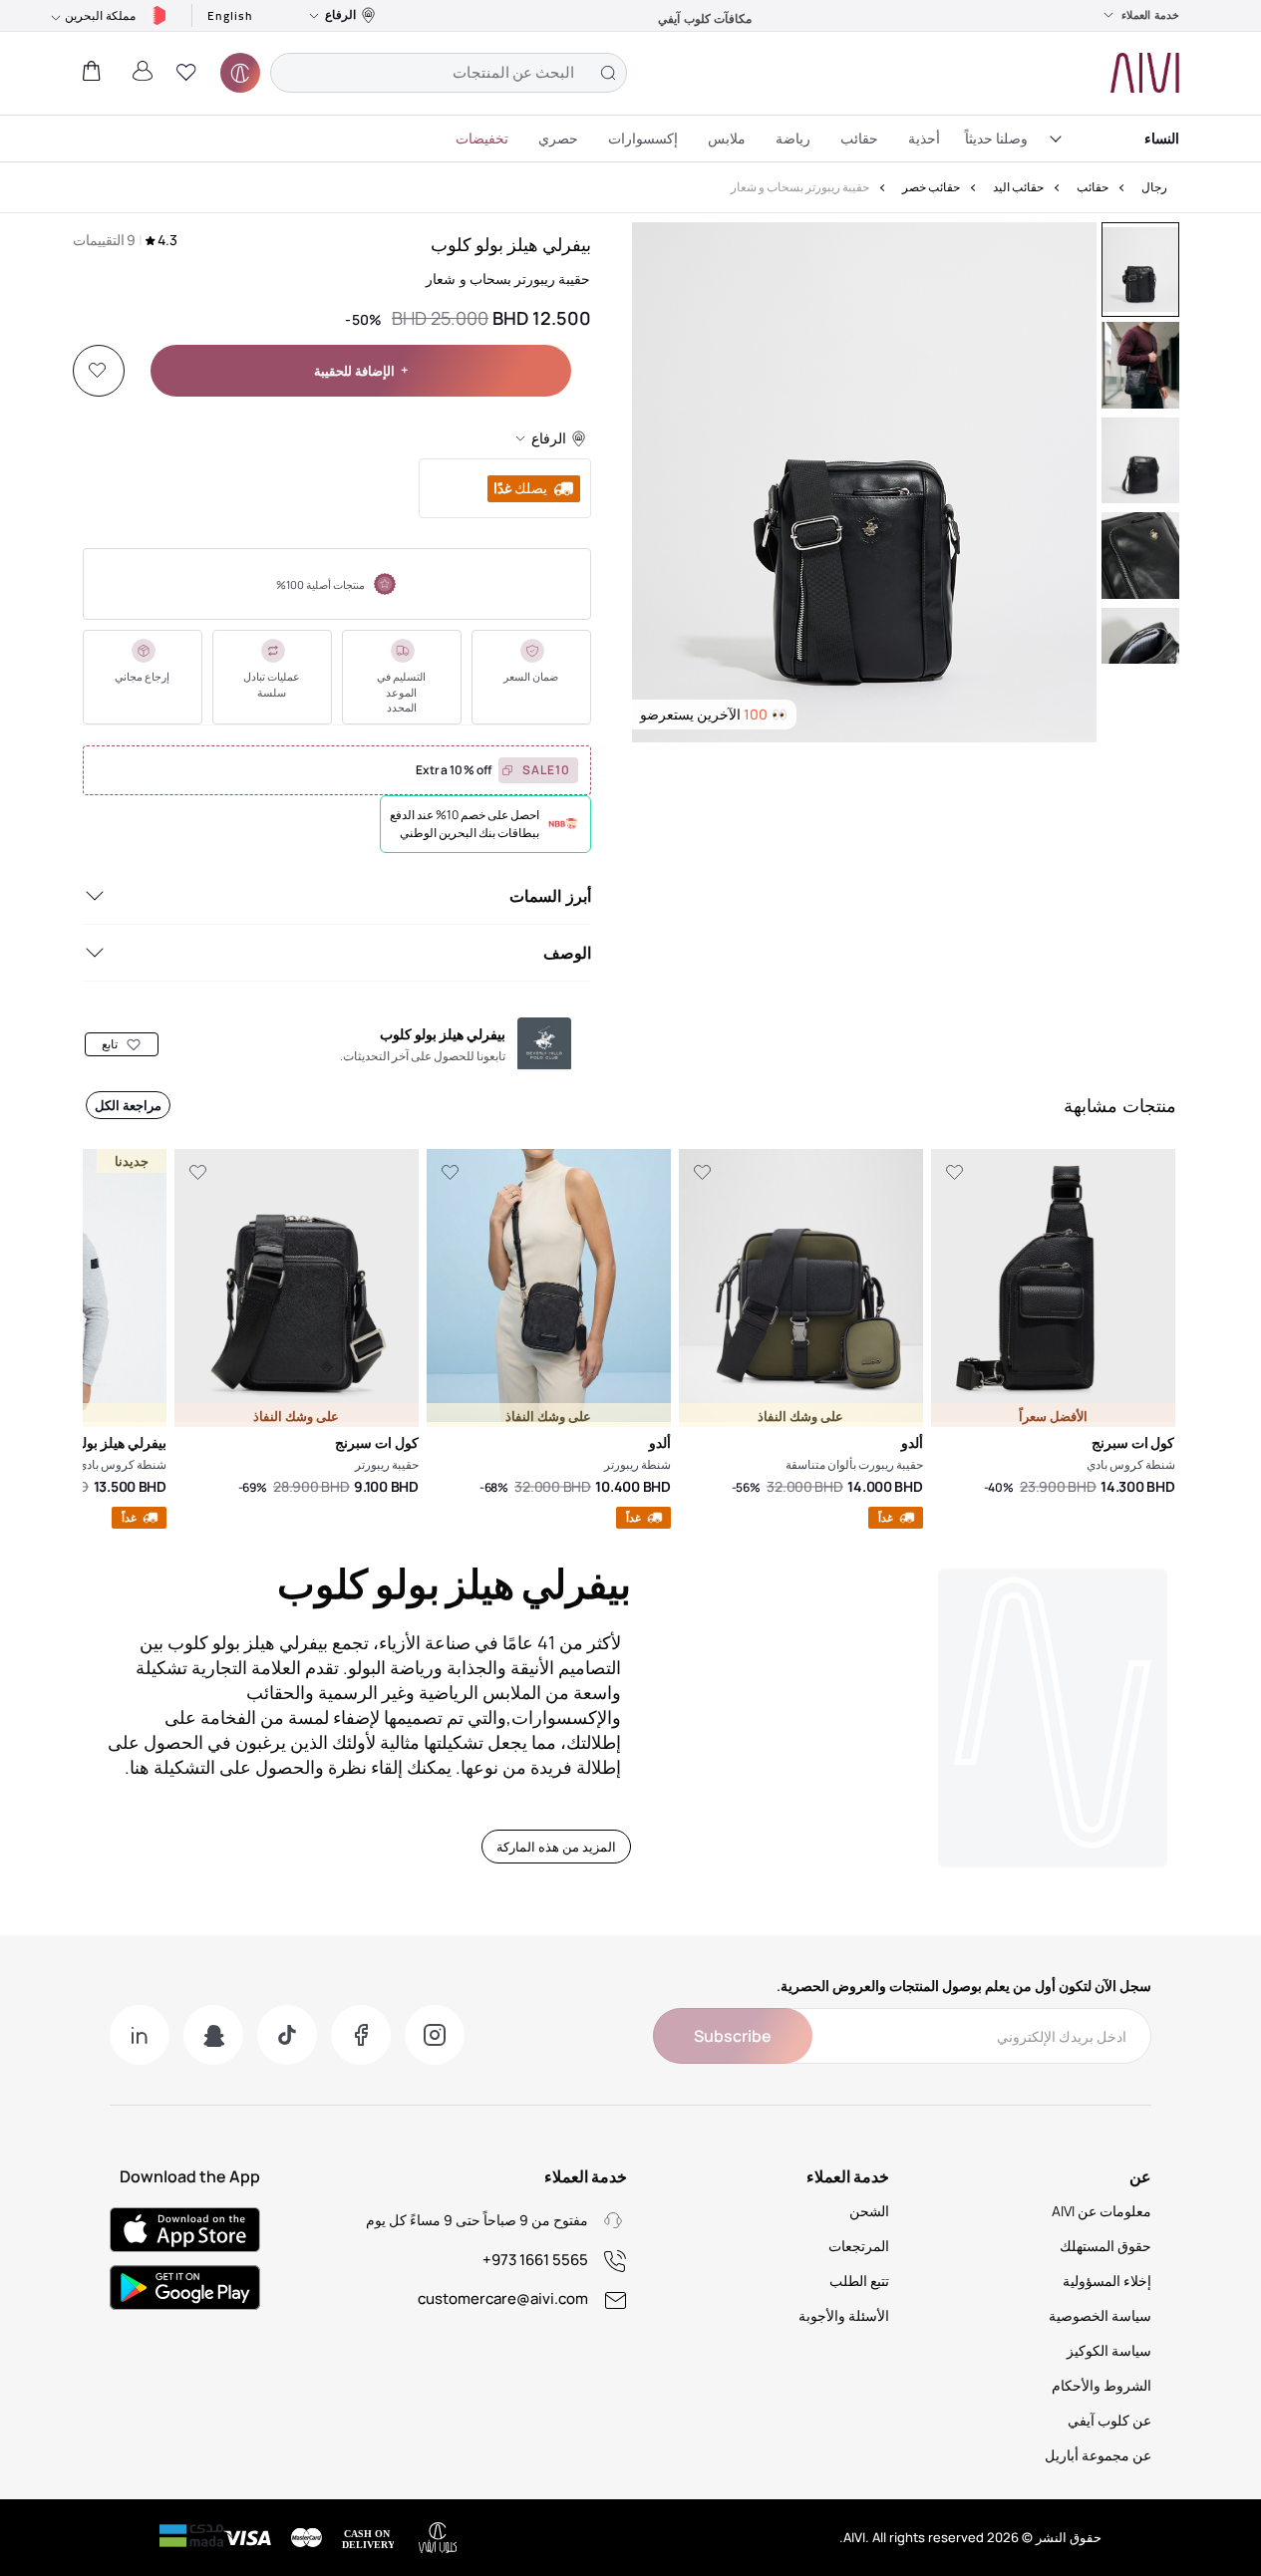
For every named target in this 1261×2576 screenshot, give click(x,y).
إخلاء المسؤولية (1107, 2281)
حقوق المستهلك (1105, 2246)
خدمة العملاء (1150, 15)
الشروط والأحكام (1102, 2385)
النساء (1162, 138)
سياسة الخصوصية (1100, 2315)
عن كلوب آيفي (1109, 2420)
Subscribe (733, 2036)
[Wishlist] (98, 371)
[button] (186, 73)
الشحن (869, 2211)
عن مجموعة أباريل (1098, 2455)
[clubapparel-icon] (240, 73)
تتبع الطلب (859, 2281)
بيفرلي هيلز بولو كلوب (511, 244)
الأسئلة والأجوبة (844, 2315)
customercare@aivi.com (503, 2298)
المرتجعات (859, 2246)
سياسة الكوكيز (1109, 2350)
